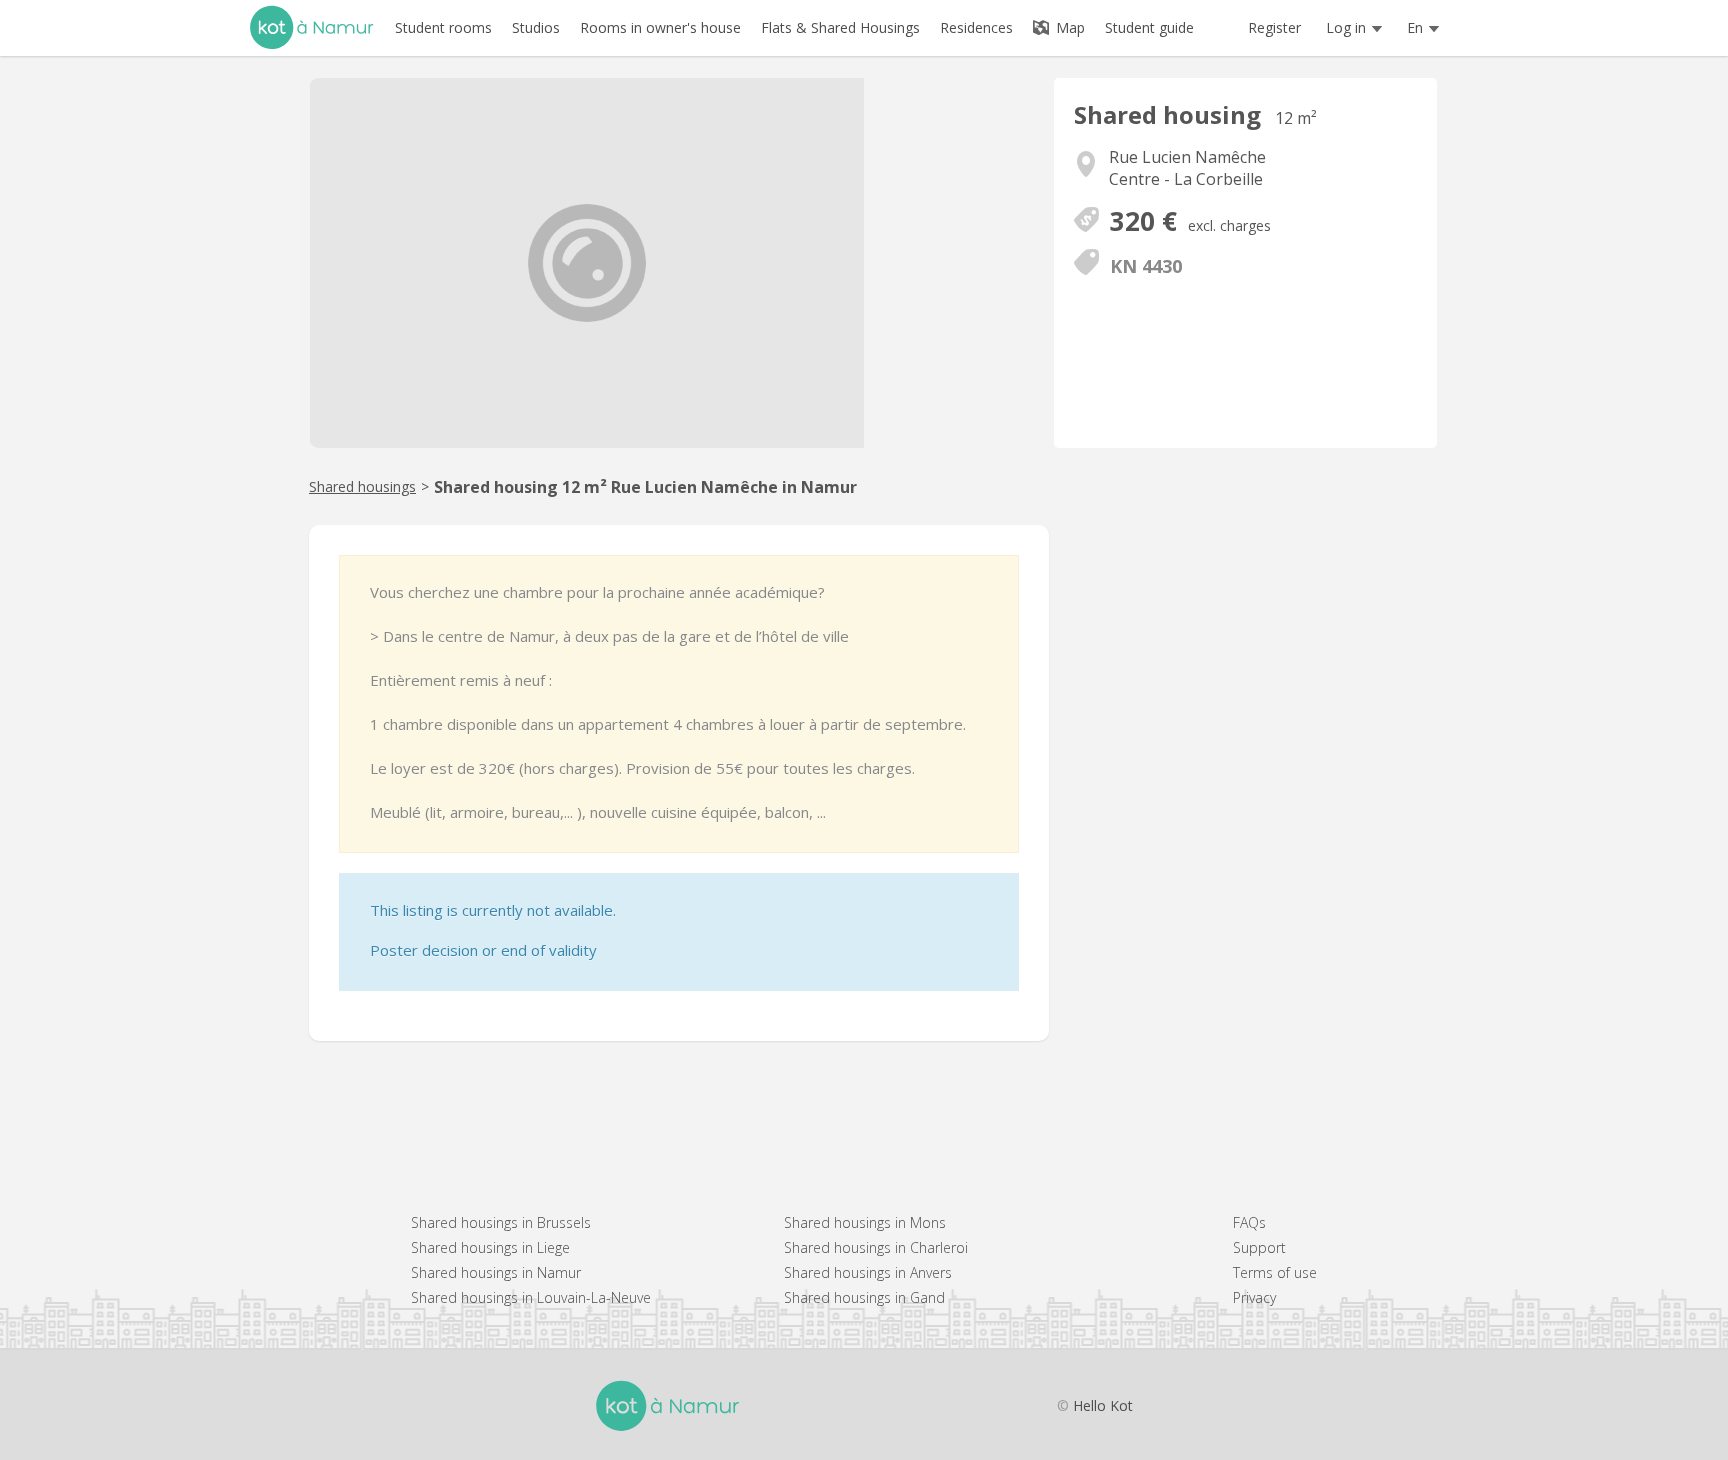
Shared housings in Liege (490, 1247)
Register (1274, 27)
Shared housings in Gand (864, 1297)
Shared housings (362, 486)
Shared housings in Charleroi (876, 1247)
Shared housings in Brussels (501, 1222)
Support (1259, 1247)
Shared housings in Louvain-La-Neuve (531, 1297)
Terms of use (1275, 1272)
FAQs (1249, 1222)
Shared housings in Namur (496, 1272)
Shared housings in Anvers (868, 1272)
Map (1068, 27)
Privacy (1254, 1297)
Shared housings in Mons (865, 1222)
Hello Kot (1103, 1405)
